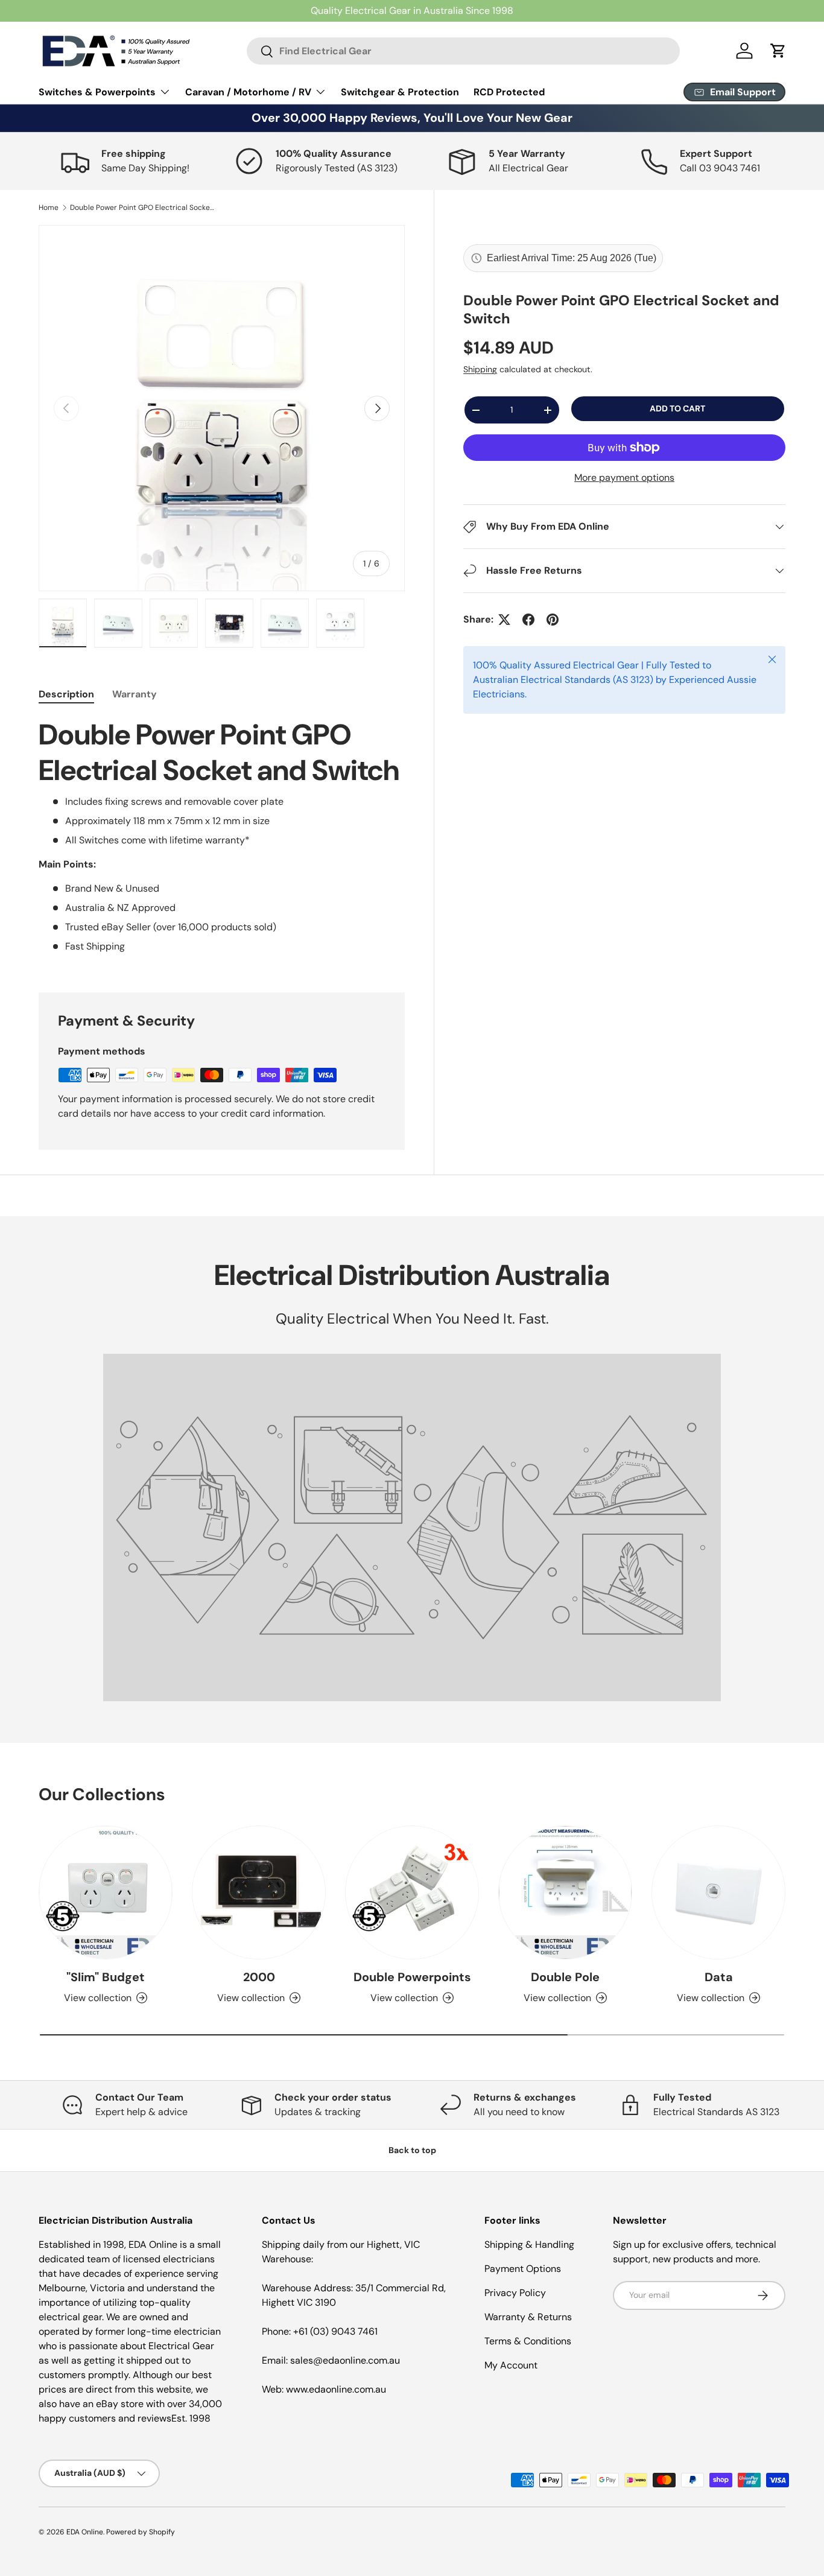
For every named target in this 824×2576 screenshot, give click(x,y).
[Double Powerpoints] (412, 1892)
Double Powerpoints (412, 1977)
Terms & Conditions (528, 2341)
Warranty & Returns (528, 2317)
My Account (511, 2365)
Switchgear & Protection (400, 92)
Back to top (412, 2150)
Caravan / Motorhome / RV (248, 92)
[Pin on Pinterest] (553, 620)
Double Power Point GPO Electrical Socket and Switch (142, 208)
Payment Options (523, 2269)
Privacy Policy (515, 2293)
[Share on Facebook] (528, 620)
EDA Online (85, 2532)
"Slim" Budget (106, 1977)
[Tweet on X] (504, 620)
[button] (778, 51)
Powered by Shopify (141, 2532)
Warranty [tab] (135, 694)
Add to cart (677, 409)
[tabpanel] (222, 840)
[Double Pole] (565, 1892)
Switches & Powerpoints (97, 92)
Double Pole (565, 1977)
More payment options (624, 477)
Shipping (480, 370)
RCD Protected (509, 92)
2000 (259, 1977)
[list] (222, 408)
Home (49, 208)
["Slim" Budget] (106, 1892)
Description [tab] (66, 694)
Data (719, 1977)
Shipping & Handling (529, 2244)
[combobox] (463, 51)
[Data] (718, 1892)
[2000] (259, 1892)
